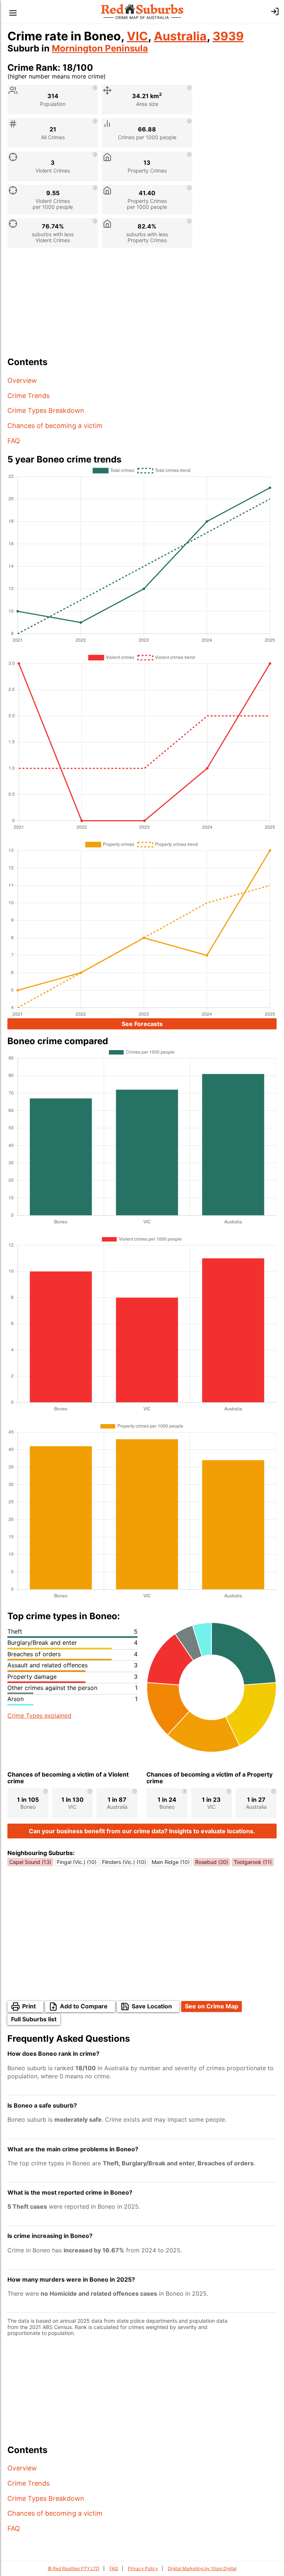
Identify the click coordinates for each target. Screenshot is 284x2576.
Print (29, 2006)
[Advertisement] (142, 305)
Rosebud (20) (212, 1862)
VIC (137, 36)
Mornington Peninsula (100, 48)
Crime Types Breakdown (46, 410)
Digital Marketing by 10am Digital (202, 2568)
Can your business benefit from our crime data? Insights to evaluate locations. (142, 1831)
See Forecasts (142, 1024)
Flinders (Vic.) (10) (124, 1862)
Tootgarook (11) (253, 1862)
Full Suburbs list (34, 2019)
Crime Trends (28, 396)
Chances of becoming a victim (55, 426)
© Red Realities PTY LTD (74, 2568)
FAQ (14, 441)
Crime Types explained (39, 1715)
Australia (180, 36)
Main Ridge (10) (171, 1862)
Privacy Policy (143, 2568)
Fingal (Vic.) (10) (77, 1862)
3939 (228, 36)
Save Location (152, 2006)
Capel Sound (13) (30, 1862)
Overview (22, 380)
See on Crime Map (212, 2006)
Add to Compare (84, 2006)
